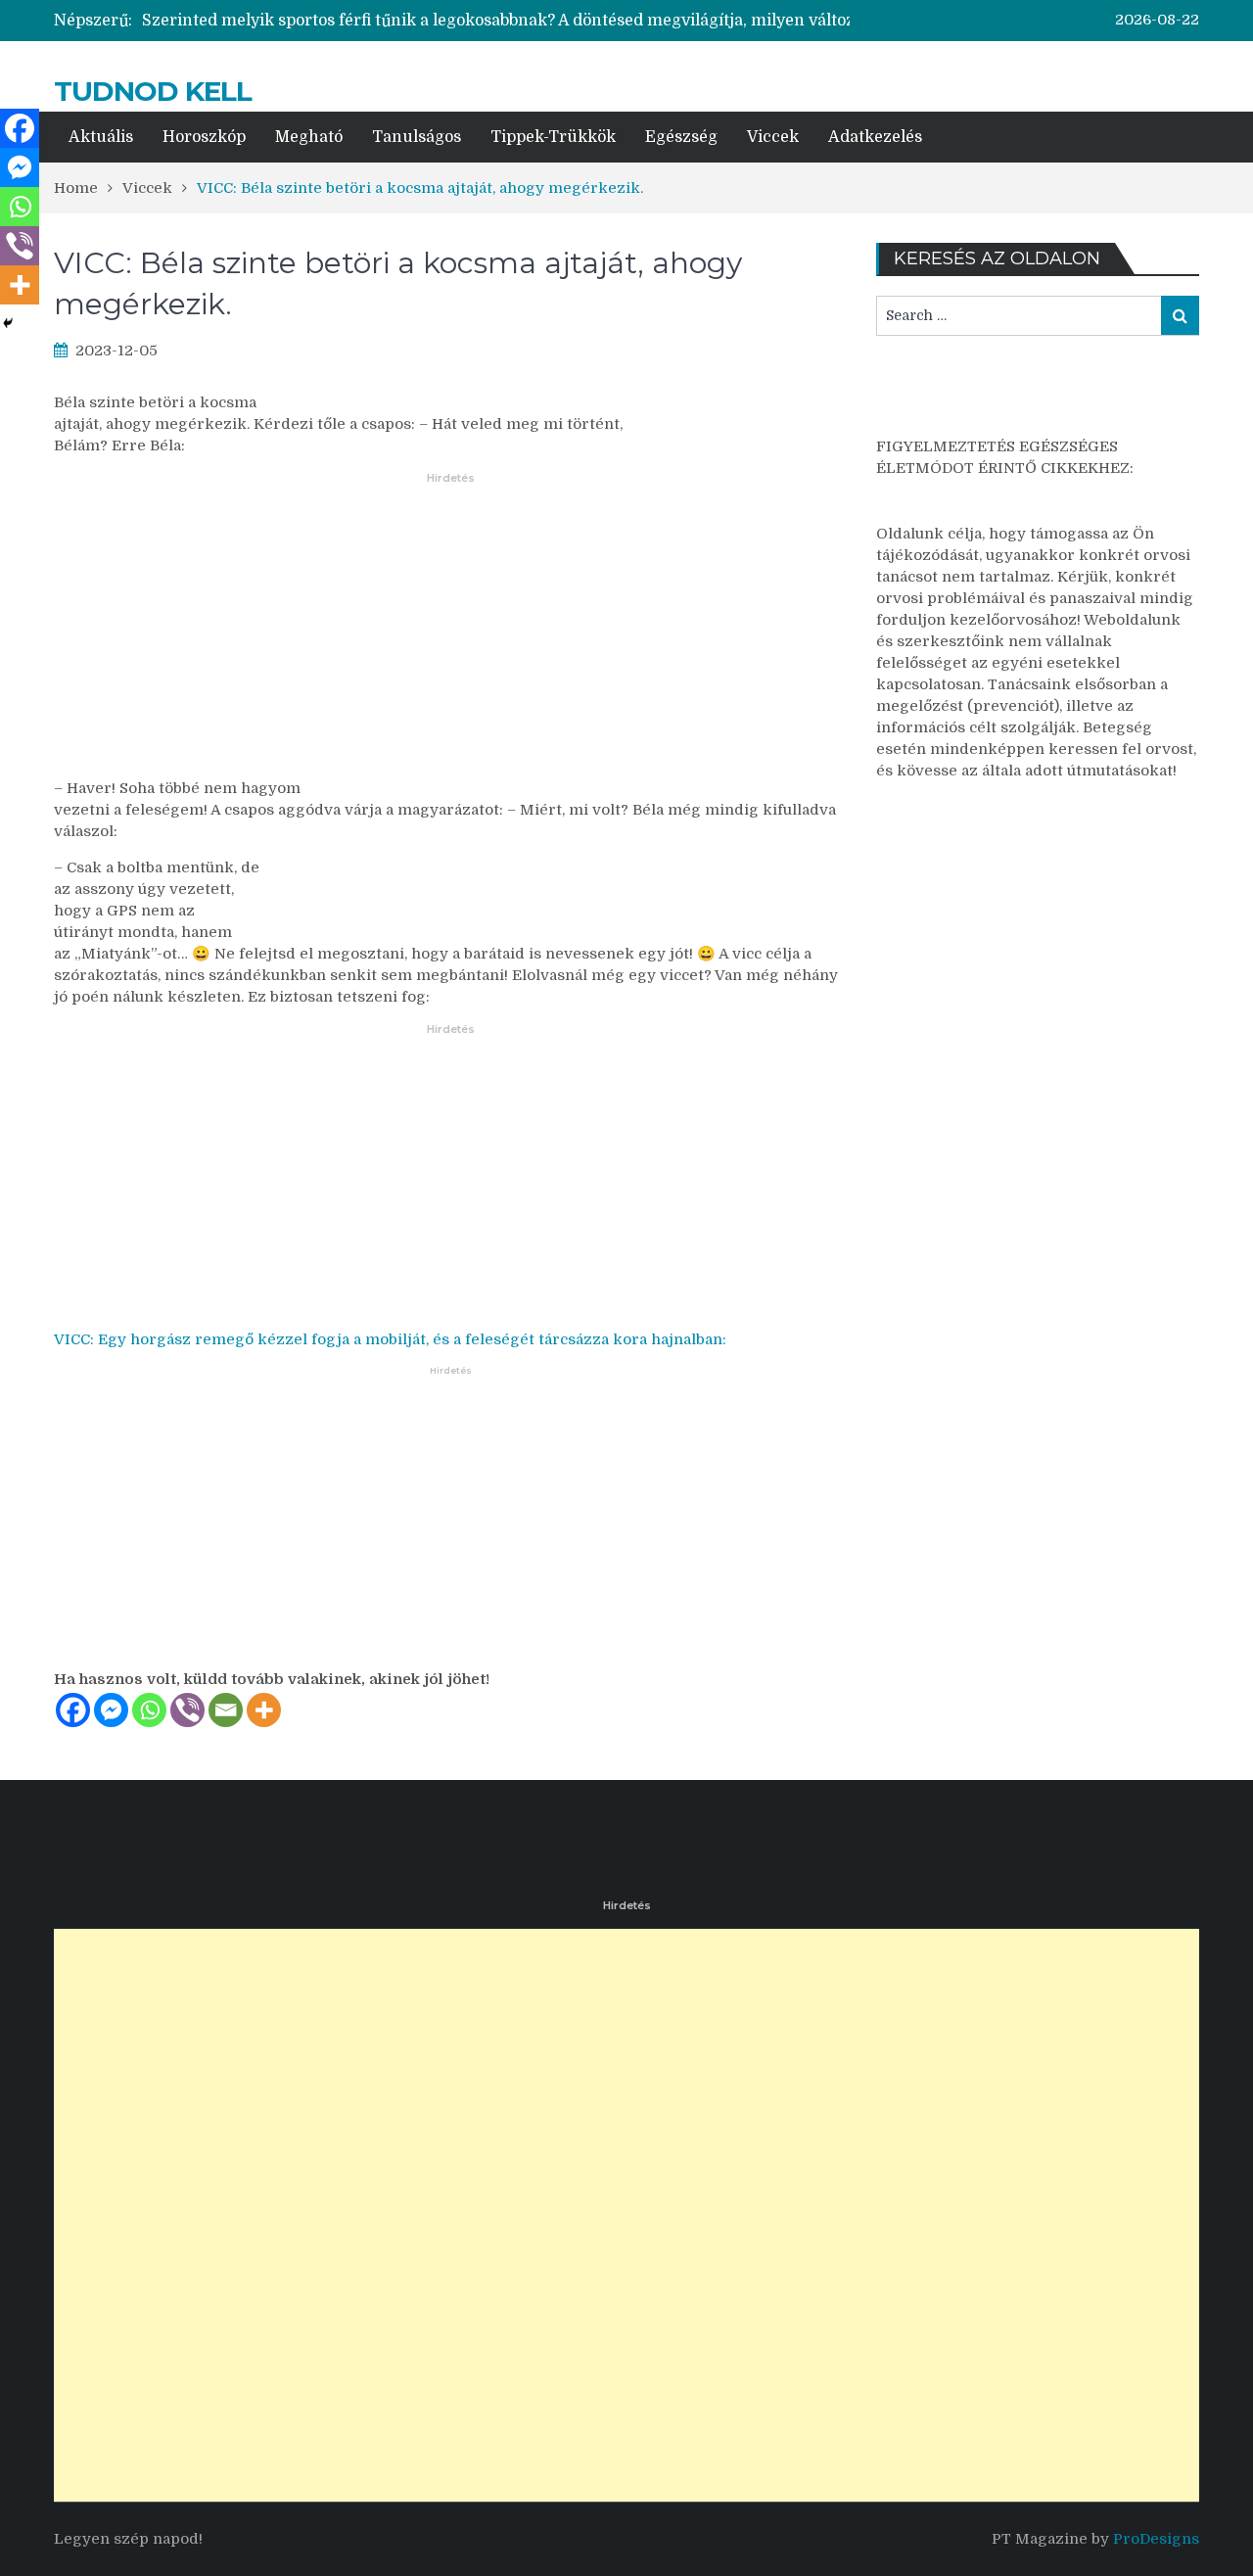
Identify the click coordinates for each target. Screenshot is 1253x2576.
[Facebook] (73, 1710)
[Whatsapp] (149, 1710)
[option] (533, 21)
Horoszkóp (204, 137)
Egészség (681, 137)
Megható (309, 137)
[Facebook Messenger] (111, 1710)
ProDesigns (1156, 2539)
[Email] (226, 1710)
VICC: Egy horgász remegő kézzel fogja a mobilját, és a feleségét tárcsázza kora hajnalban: (390, 1339)
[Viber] (187, 1710)
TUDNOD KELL (153, 91)
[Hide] (8, 323)
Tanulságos (417, 137)
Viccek (773, 137)
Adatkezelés (875, 137)
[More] (264, 1710)
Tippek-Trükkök (553, 137)
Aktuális (101, 137)
